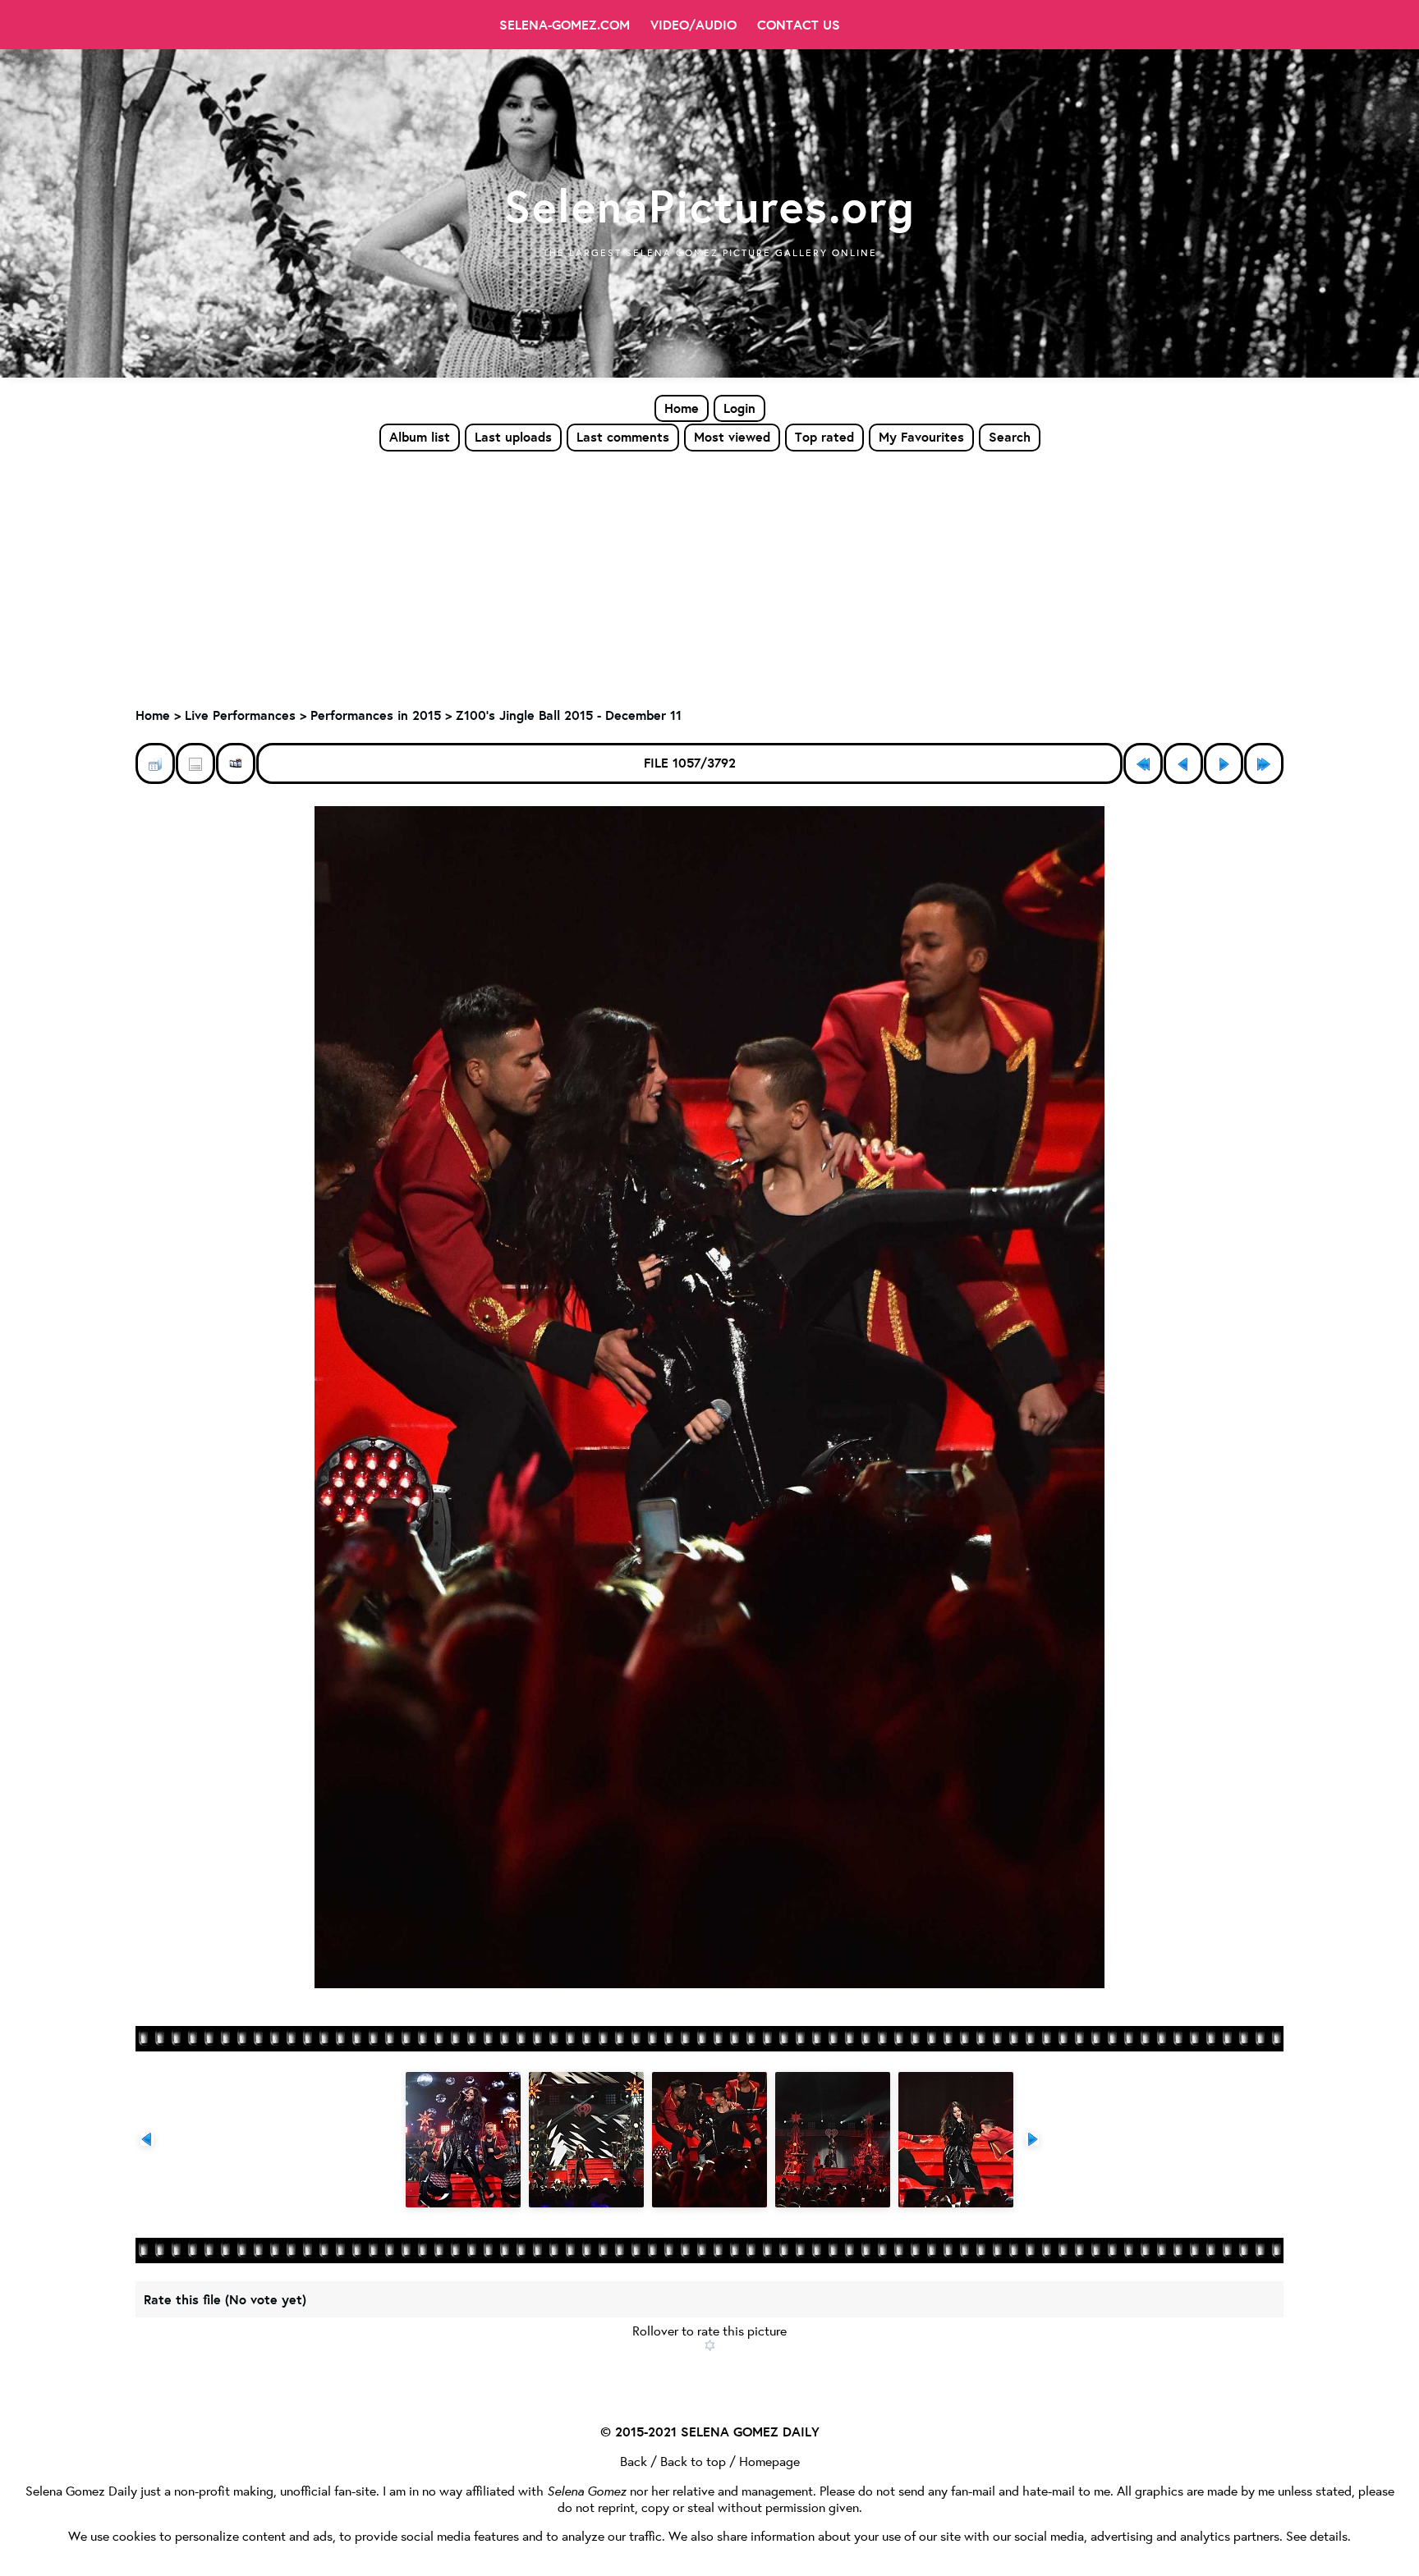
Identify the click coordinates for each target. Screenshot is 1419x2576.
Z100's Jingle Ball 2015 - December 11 (569, 715)
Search (1010, 437)
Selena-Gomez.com (565, 25)
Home (682, 408)
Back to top (693, 2461)
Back (634, 2461)
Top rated (824, 437)
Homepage (769, 2461)
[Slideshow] (236, 763)
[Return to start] (1143, 763)
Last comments (623, 437)
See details (1317, 2535)
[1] (710, 2345)
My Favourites (921, 437)
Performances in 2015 (376, 715)
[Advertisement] (709, 575)
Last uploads (513, 437)
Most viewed (732, 437)
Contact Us (799, 25)
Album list (420, 437)
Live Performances (240, 715)
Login (739, 408)
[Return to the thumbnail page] (155, 763)
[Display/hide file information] (195, 763)
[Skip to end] (1264, 763)
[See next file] (1224, 763)
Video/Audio (693, 25)
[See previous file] (1183, 763)
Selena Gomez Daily (81, 2490)
